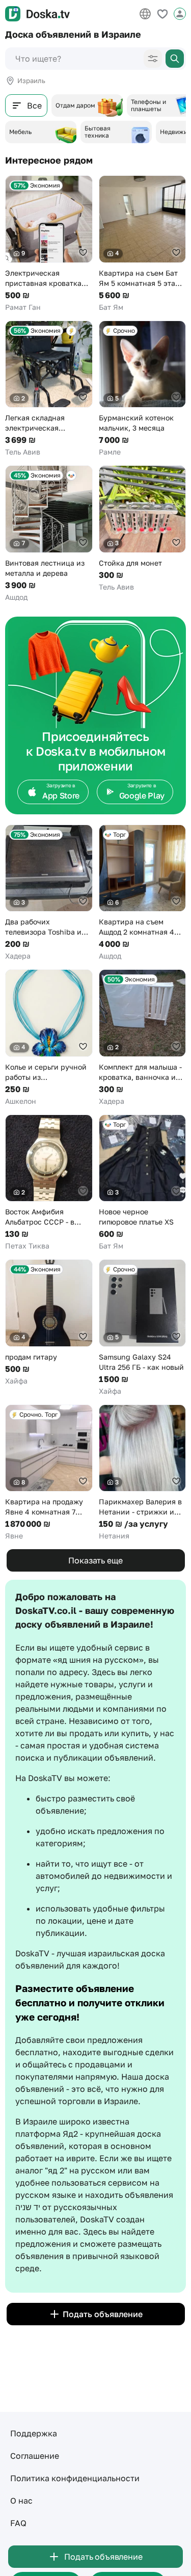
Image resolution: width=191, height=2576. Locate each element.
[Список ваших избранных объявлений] (162, 14)
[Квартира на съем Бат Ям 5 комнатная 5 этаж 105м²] (143, 244)
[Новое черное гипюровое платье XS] (143, 1183)
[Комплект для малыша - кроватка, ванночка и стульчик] (143, 1038)
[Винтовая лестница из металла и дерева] (49, 534)
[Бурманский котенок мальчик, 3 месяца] (143, 389)
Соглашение (35, 2456)
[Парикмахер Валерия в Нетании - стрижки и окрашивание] (143, 1473)
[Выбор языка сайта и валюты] (145, 14)
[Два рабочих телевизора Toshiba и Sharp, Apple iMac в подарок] (49, 893)
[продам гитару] (49, 1323)
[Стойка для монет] (143, 529)
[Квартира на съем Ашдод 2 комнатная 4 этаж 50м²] (143, 893)
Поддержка (34, 2433)
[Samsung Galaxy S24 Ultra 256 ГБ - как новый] (143, 1328)
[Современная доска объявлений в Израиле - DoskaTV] (37, 14)
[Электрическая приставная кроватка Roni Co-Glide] (49, 244)
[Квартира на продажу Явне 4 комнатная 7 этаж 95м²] (49, 1473)
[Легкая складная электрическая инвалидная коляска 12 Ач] (49, 389)
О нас (21, 2501)
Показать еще (95, 1560)
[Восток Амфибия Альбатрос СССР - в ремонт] (49, 1183)
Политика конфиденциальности (75, 2478)
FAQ (18, 2523)
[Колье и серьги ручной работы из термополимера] (49, 1038)
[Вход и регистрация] (180, 14)
